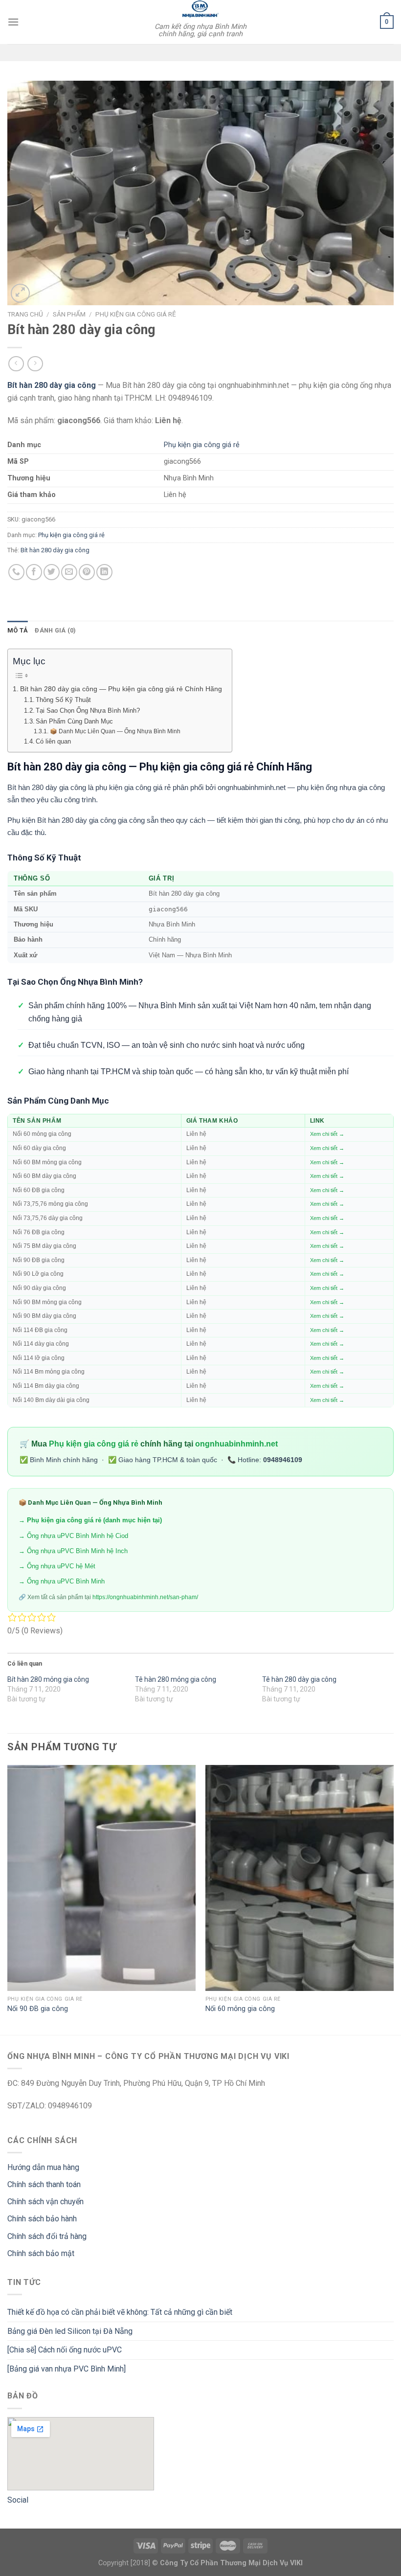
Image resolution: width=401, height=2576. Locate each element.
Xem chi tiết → (327, 1134)
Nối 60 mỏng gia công (240, 2009)
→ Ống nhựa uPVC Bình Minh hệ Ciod (73, 1536)
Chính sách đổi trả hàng (47, 2236)
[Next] (393, 1899)
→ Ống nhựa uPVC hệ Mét (57, 1566)
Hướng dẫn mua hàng (43, 2167)
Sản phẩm (69, 314)
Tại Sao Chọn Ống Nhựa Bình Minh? (88, 711)
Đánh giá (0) (55, 630)
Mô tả (18, 630)
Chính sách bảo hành (42, 2219)
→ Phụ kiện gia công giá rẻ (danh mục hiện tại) (90, 1520)
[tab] (18, 631)
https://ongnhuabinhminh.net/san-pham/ (145, 1597)
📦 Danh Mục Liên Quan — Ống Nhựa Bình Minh (115, 731)
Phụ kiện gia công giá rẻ (136, 314)
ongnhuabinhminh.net (236, 1444)
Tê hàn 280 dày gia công (299, 1679)
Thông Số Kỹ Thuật (63, 700)
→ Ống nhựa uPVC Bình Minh (62, 1581)
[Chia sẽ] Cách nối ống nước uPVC (65, 2350)
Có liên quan (53, 741)
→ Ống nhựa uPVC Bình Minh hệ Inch (73, 1551)
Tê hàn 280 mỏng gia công (176, 1679)
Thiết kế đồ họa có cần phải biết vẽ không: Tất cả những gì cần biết (120, 2312)
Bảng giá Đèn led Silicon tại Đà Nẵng (70, 2331)
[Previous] (8, 1899)
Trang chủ (25, 314)
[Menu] (13, 22)
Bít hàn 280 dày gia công (55, 550)
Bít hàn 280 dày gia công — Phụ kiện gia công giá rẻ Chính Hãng (121, 689)
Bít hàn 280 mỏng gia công (48, 1679)
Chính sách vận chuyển (45, 2202)
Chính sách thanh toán (44, 2184)
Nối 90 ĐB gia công (38, 2009)
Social (18, 2500)
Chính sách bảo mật (41, 2253)
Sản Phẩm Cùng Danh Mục (74, 721)
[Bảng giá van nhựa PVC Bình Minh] (67, 2369)
